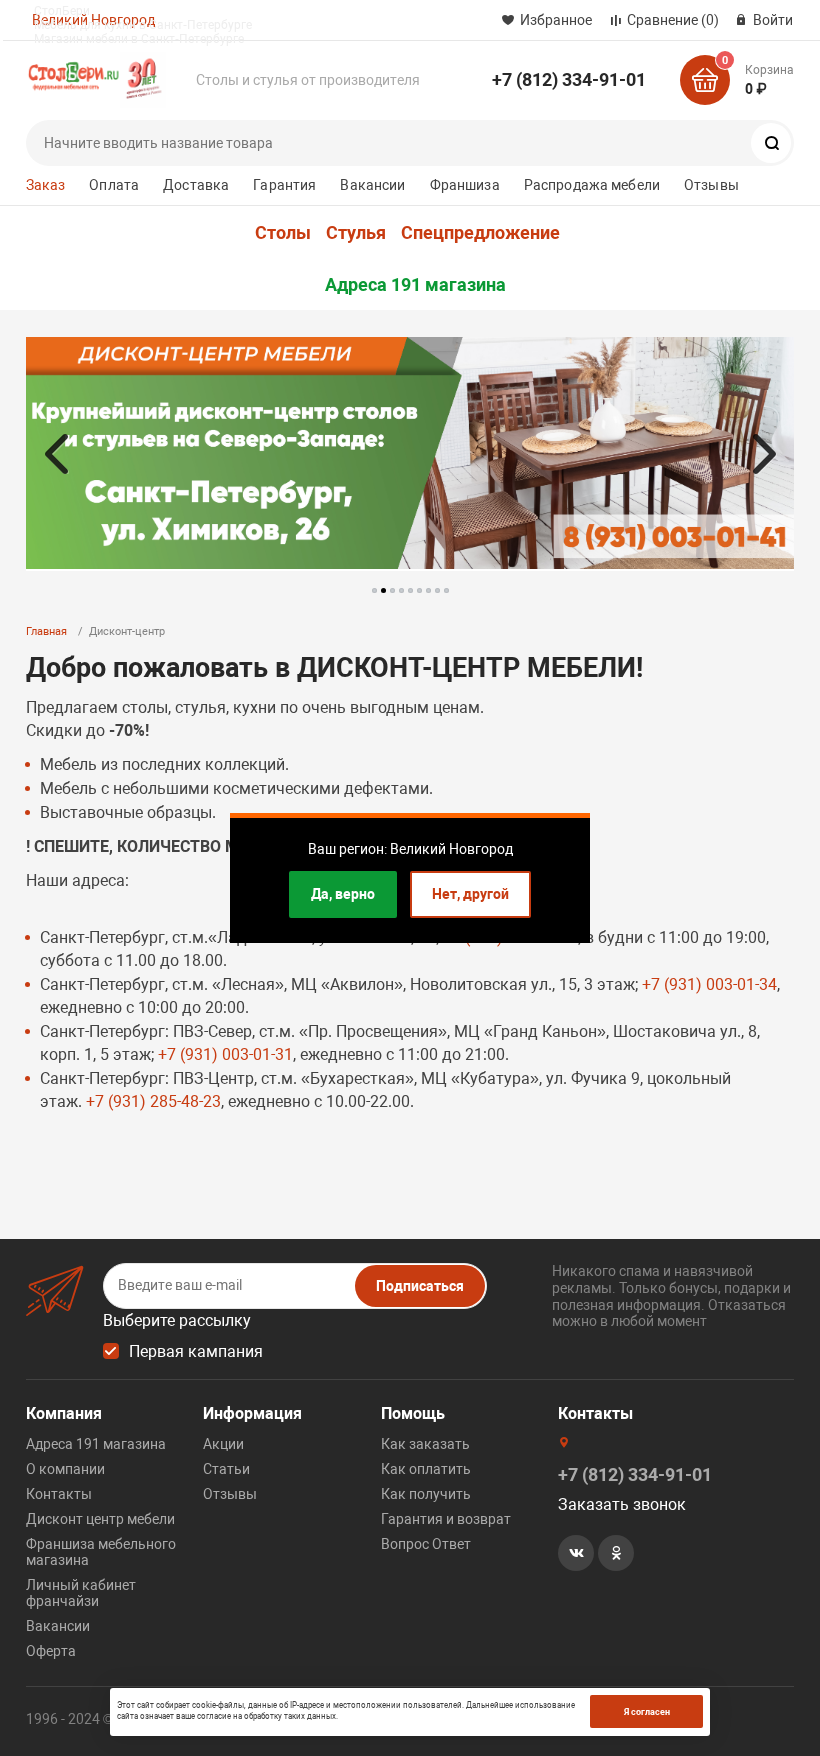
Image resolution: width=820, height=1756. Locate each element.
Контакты (59, 1494)
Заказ (46, 185)
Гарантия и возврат (446, 1519)
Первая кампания (196, 1351)
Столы (283, 233)
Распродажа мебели (592, 185)
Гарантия (284, 185)
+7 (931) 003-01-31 (225, 1054)
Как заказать (425, 1444)
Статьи (226, 1469)
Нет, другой (470, 894)
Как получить (426, 1494)
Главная (46, 631)
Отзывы (711, 185)
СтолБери (62, 11)
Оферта (51, 1651)
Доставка (196, 185)
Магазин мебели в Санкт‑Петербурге (139, 39)
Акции (223, 1444)
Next (764, 454)
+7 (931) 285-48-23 (153, 1101)
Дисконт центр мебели (100, 1519)
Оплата (114, 185)
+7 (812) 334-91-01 (569, 79)
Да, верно (343, 894)
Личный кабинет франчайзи (81, 1593)
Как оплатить (426, 1469)
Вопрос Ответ (426, 1544)
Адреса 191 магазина (415, 285)
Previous (56, 454)
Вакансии (372, 185)
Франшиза (465, 185)
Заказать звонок (622, 1504)
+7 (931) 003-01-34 (709, 984)
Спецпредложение (480, 233)
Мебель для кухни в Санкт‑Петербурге (143, 25)
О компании (65, 1469)
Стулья (356, 233)
